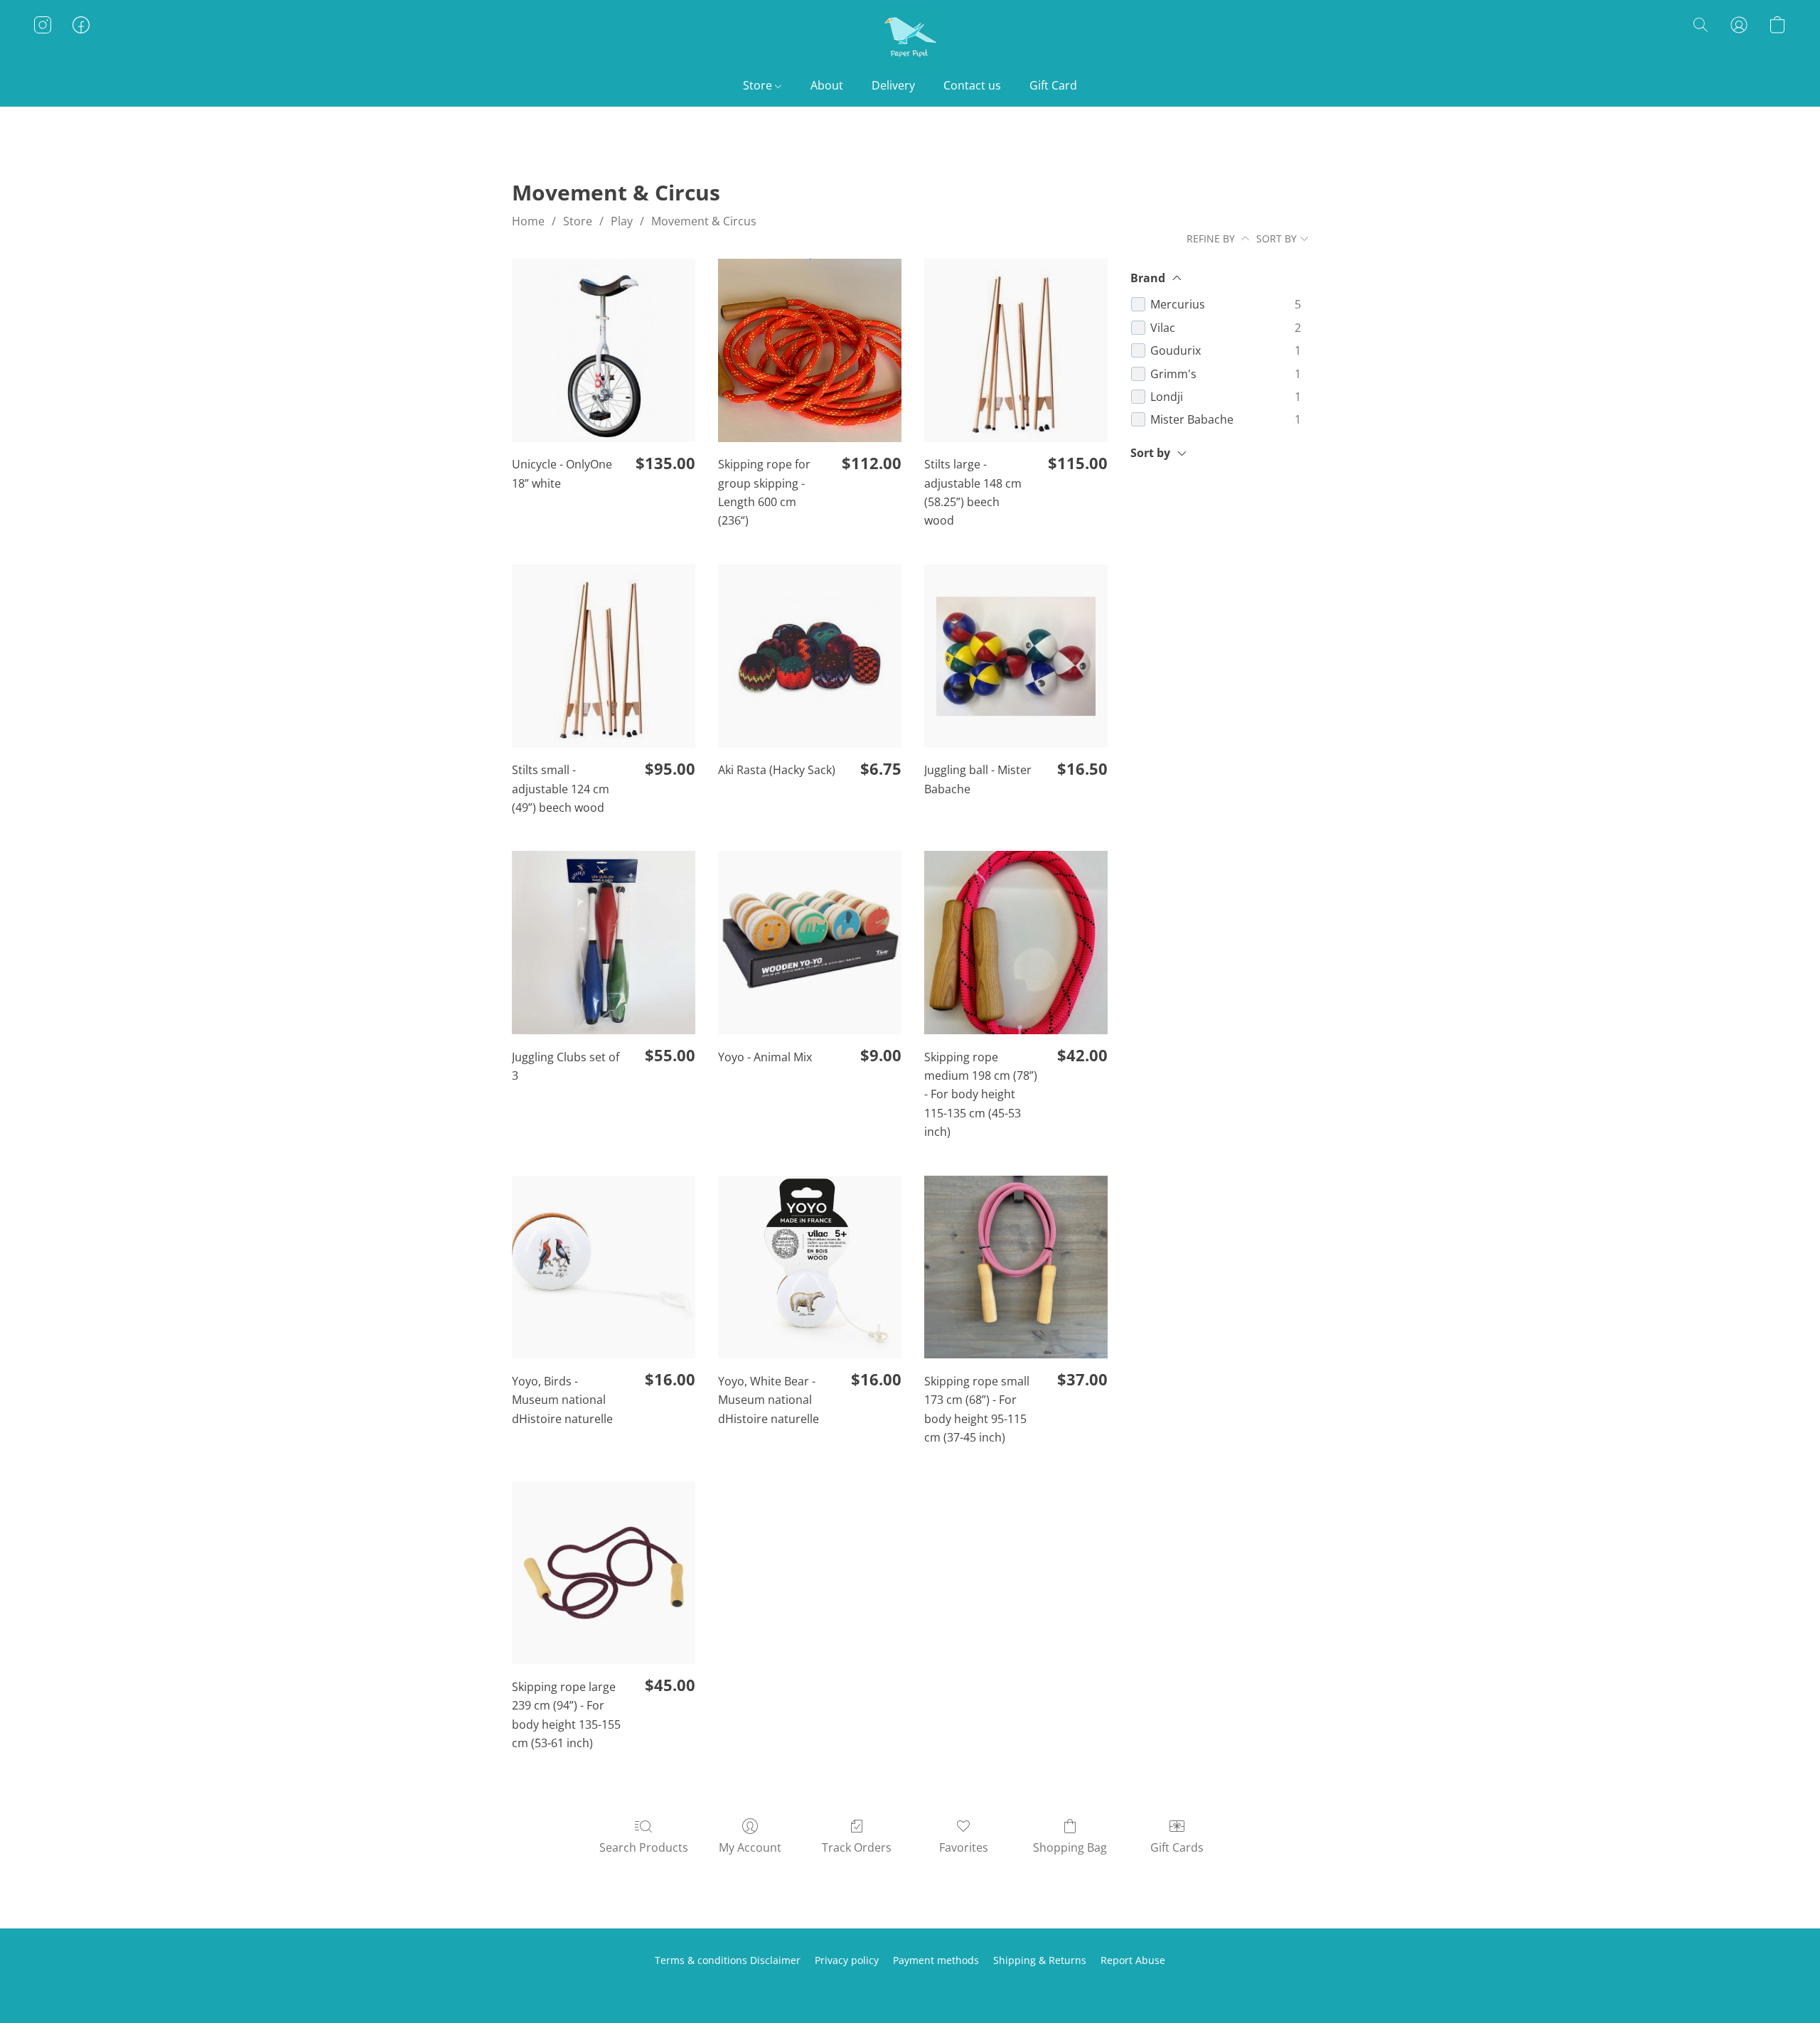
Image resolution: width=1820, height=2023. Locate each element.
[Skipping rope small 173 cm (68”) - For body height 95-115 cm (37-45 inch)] (1016, 1267)
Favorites (964, 1847)
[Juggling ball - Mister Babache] (1016, 656)
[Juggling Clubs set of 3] (604, 943)
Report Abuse (1133, 1960)
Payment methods (936, 1960)
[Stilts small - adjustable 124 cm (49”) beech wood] (604, 656)
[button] (910, 39)
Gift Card (1053, 85)
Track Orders (857, 1847)
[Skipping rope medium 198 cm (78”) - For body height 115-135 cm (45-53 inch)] (1016, 943)
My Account (750, 1847)
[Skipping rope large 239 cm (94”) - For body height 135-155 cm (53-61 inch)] (604, 1573)
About (827, 85)
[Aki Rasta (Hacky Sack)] (810, 656)
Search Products (644, 1847)
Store (759, 85)
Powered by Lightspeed (910, 1985)
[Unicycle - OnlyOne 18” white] (604, 350)
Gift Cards (1177, 1847)
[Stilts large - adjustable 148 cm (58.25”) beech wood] (1016, 350)
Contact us (972, 85)
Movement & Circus (704, 221)
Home (528, 221)
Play (622, 221)
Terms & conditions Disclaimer (728, 1960)
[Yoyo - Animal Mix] (810, 943)
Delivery (893, 85)
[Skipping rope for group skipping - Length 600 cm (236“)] (810, 350)
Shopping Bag (1070, 1847)
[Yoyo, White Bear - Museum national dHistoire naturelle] (810, 1267)
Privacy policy (847, 1960)
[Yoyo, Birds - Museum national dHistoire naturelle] (604, 1267)
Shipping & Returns (1040, 1960)
